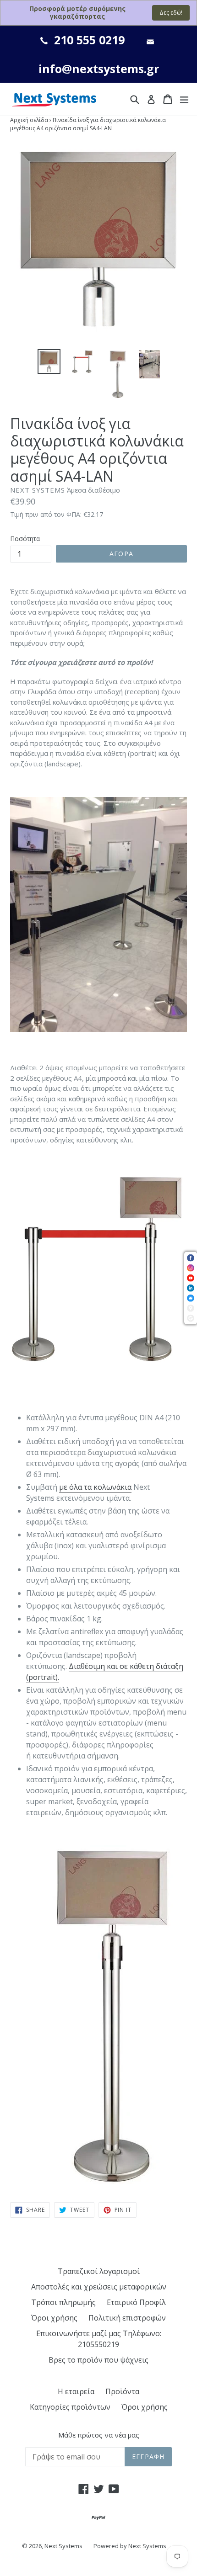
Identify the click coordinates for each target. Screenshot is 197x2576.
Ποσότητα (25, 539)
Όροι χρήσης (54, 2318)
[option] (49, 361)
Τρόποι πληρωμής (63, 2302)
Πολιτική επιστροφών (127, 2318)
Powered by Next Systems (130, 2546)
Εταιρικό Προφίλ (136, 2302)
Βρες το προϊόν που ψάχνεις (98, 2360)
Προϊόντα (122, 2391)
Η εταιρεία (76, 2391)
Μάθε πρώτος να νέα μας (99, 2435)
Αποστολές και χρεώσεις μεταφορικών (99, 2287)
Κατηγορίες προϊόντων (70, 2407)
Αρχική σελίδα (29, 120)
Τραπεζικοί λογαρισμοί (99, 2271)
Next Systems (63, 2546)
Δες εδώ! (171, 13)
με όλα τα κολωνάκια (95, 1487)
